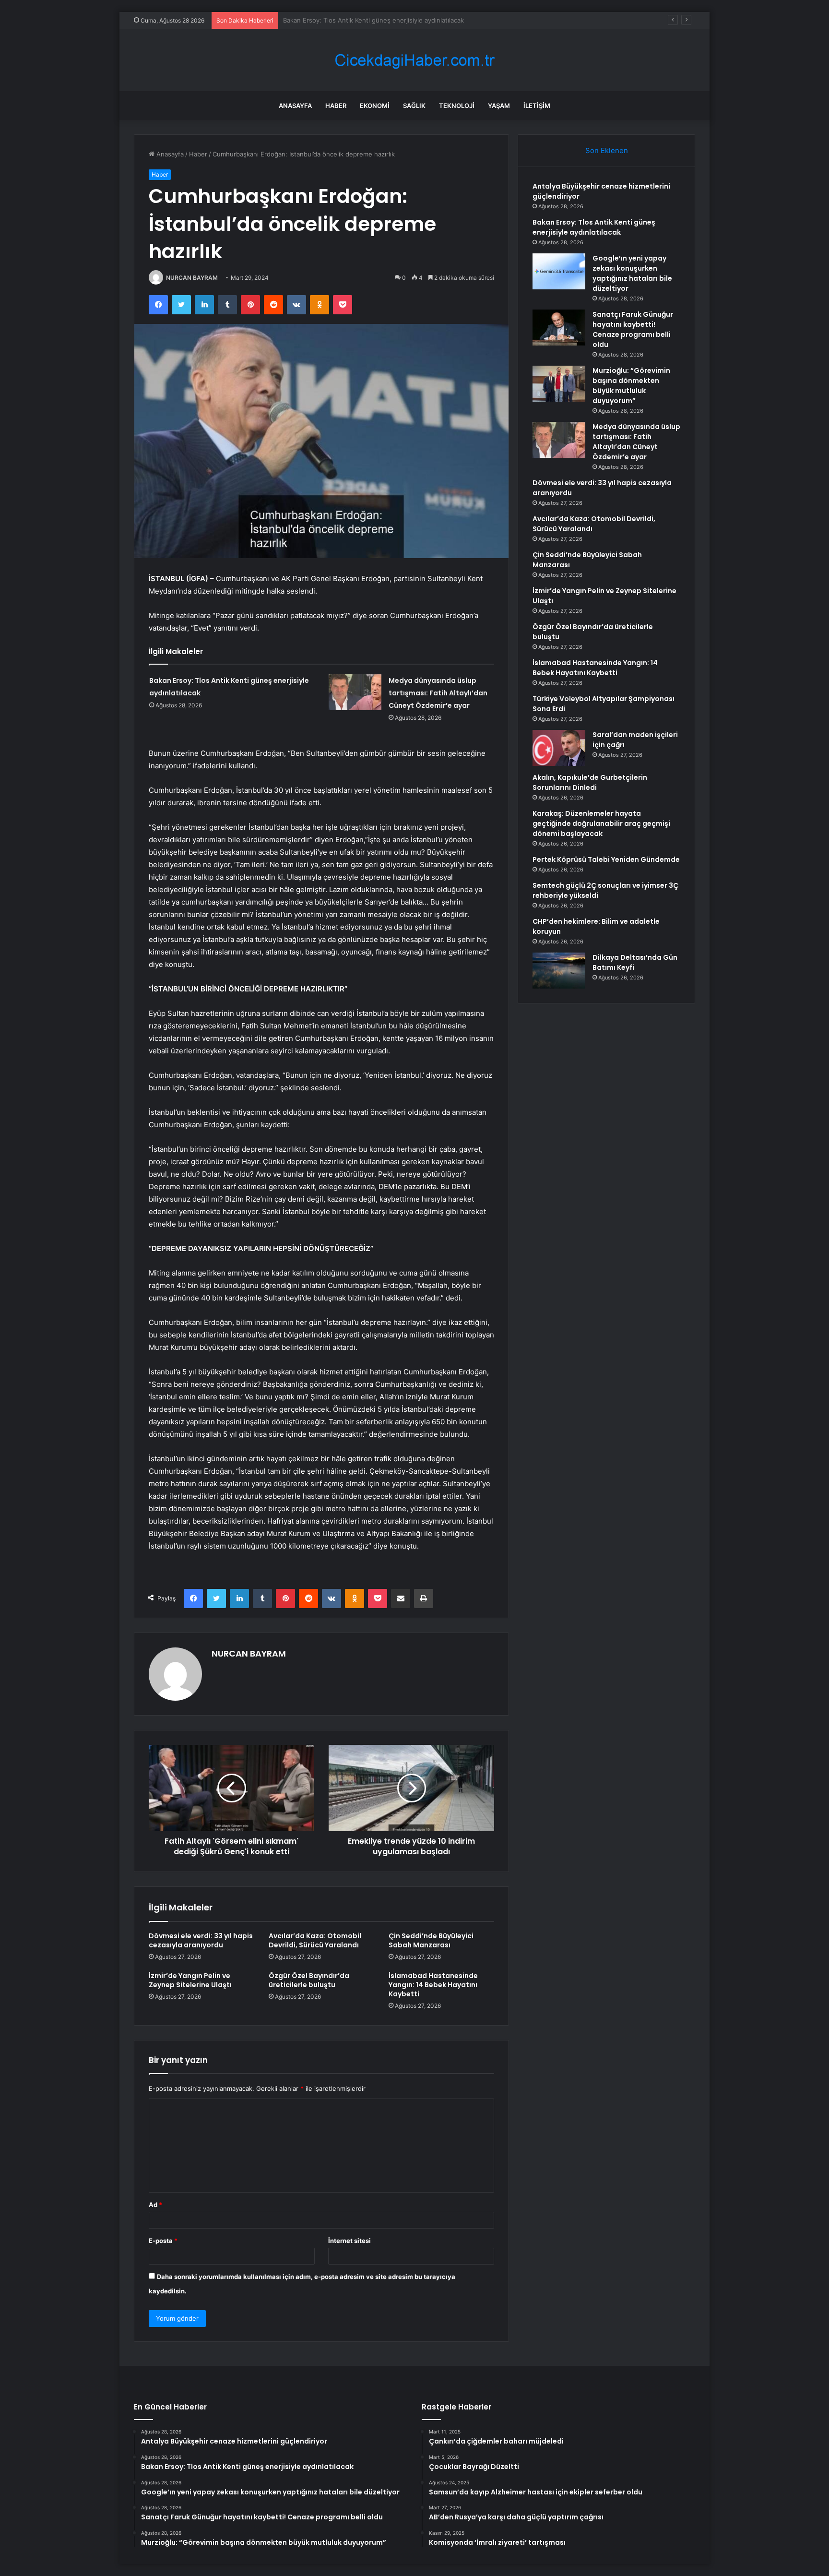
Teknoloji (457, 106)
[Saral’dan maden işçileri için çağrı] (559, 748)
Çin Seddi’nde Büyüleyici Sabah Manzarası (431, 1940)
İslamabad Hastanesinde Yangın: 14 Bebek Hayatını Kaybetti (433, 1985)
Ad (155, 2205)
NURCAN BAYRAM (192, 278)
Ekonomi (375, 106)
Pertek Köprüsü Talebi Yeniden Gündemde (606, 859)
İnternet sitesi (349, 2241)
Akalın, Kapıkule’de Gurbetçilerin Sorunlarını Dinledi (590, 782)
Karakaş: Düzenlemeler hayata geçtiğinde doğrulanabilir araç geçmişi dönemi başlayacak (601, 823)
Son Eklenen (607, 150)
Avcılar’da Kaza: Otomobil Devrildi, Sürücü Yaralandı (315, 1940)
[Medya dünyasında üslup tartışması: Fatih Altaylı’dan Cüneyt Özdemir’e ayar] (355, 692)
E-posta (163, 2241)
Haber (336, 106)
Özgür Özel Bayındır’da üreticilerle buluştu (309, 1980)
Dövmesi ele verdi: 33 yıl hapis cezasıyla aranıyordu (201, 1940)
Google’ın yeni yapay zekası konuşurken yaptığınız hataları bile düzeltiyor (392, 20)
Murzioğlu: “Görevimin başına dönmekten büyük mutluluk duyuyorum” (631, 386)
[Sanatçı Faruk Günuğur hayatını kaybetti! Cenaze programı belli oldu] (559, 328)
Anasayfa (295, 106)
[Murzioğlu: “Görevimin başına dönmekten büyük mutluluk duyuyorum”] (559, 384)
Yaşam (499, 106)
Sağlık (414, 106)
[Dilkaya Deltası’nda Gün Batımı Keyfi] (559, 971)
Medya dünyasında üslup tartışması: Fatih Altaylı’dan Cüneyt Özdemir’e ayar (438, 693)
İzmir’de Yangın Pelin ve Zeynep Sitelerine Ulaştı (190, 1980)
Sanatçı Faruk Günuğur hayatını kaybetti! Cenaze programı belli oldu (633, 329)
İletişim (537, 106)
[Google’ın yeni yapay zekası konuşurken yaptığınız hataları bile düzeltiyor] (559, 271)
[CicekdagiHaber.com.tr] (414, 60)
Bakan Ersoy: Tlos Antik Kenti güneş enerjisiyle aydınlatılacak (594, 227)
